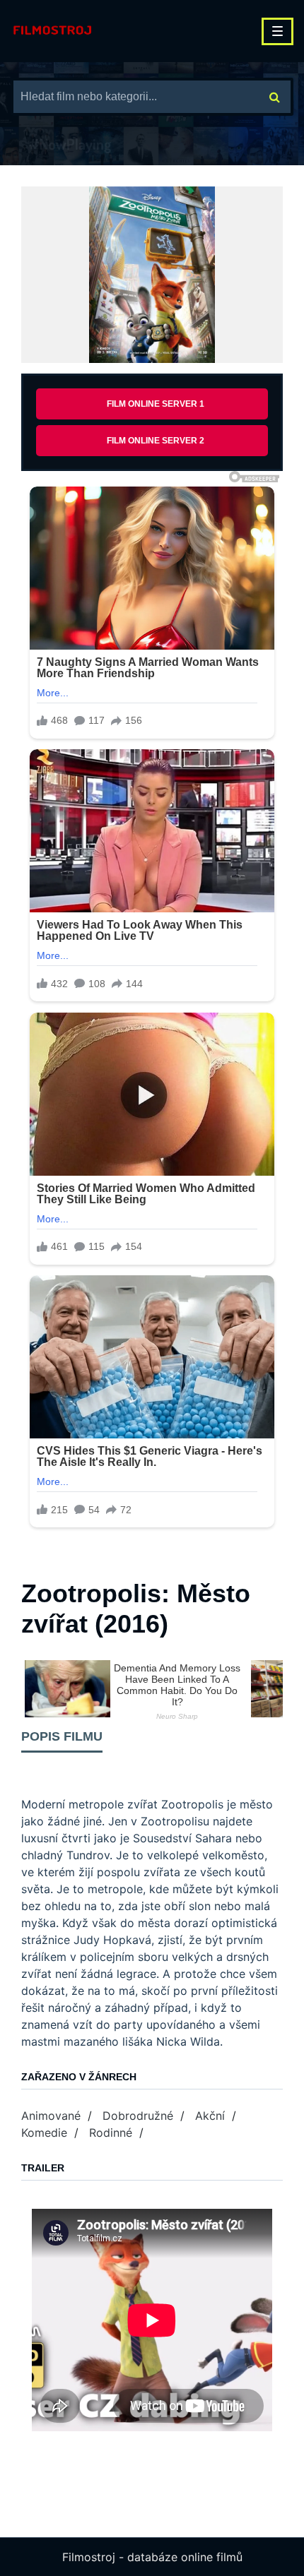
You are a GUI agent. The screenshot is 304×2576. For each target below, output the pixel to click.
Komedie (44, 2133)
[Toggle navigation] (277, 31)
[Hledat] (275, 97)
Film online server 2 (156, 441)
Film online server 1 (156, 404)
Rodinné (111, 2133)
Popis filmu (62, 1736)
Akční (210, 2116)
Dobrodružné (138, 2116)
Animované (51, 2116)
